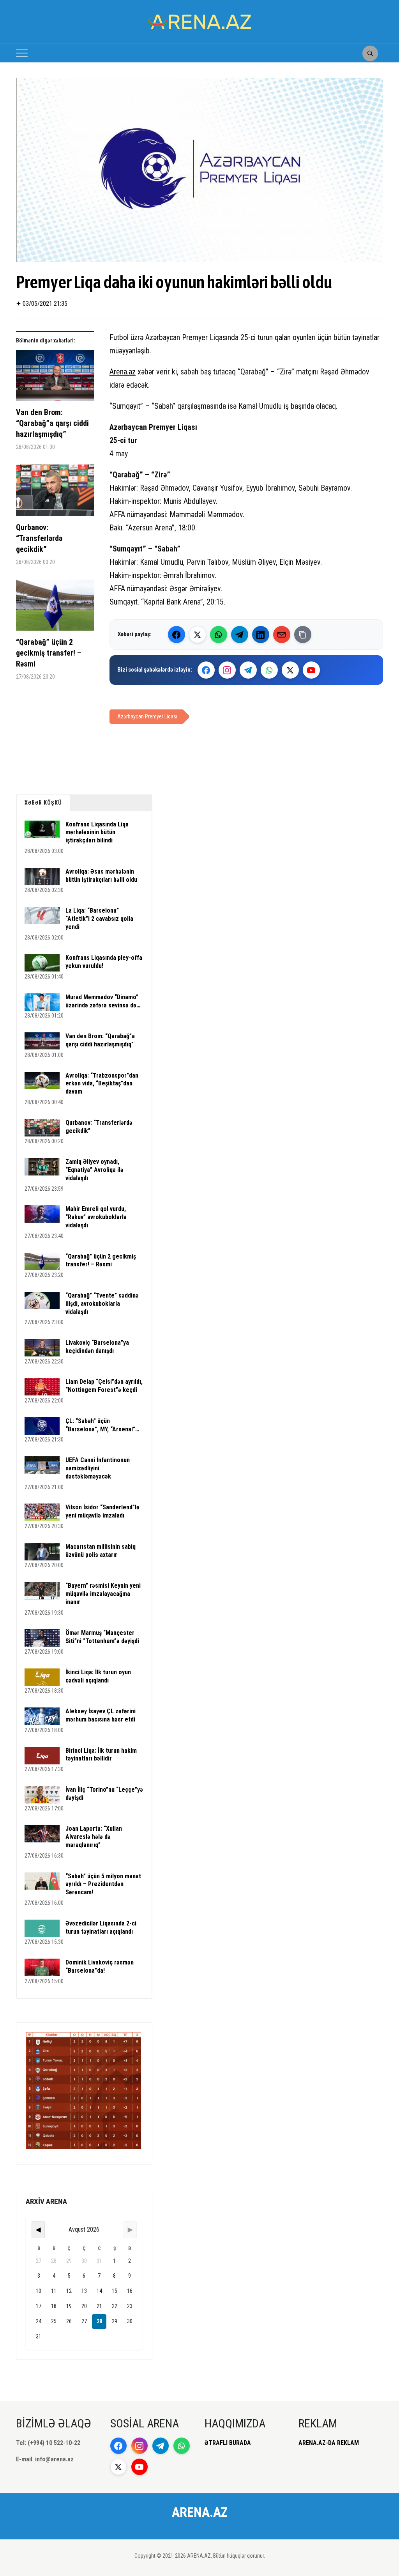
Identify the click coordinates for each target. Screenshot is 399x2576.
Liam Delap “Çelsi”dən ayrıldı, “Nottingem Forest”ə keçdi (104, 1386)
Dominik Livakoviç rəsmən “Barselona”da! (100, 1966)
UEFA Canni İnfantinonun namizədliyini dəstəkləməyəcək (98, 1468)
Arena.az (123, 372)
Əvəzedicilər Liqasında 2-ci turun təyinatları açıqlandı (101, 1927)
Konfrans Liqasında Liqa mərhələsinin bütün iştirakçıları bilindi (97, 832)
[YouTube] (311, 670)
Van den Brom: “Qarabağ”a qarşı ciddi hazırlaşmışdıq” (52, 423)
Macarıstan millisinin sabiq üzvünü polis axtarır (101, 1551)
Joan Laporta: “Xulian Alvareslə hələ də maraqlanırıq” (94, 1837)
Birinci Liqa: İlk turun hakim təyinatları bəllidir (101, 1755)
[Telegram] (240, 635)
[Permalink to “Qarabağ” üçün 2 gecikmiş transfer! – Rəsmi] (55, 608)
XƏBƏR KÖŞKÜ (43, 803)
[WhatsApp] (219, 635)
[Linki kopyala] (303, 635)
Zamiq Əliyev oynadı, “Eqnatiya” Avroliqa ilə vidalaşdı (94, 1170)
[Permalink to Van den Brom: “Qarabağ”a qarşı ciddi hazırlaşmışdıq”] (55, 379)
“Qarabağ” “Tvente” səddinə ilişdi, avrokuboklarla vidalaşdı (102, 1304)
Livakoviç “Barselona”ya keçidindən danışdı (97, 1347)
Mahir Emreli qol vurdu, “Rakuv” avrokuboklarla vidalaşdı (96, 1217)
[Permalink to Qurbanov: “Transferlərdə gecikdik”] (55, 493)
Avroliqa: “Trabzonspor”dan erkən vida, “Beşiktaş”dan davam (102, 1084)
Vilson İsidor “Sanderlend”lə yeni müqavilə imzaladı (102, 1511)
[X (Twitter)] (198, 635)
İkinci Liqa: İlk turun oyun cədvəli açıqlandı (98, 1676)
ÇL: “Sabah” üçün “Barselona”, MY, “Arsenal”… (102, 1425)
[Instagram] (227, 670)
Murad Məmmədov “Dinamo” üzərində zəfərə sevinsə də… (103, 1001)
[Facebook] (177, 635)
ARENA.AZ (200, 2512)
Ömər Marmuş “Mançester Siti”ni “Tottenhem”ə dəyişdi (102, 1637)
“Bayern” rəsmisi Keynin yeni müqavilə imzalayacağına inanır (103, 1594)
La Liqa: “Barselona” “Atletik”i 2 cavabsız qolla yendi (99, 919)
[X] (290, 670)
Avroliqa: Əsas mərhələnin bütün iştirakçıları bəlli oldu (101, 876)
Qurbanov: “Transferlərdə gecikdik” (39, 538)
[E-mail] (282, 635)
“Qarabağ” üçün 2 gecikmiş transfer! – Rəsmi (49, 653)
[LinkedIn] (261, 635)
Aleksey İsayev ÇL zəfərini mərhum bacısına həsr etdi (101, 1715)
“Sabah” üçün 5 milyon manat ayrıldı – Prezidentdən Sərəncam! (103, 1884)
